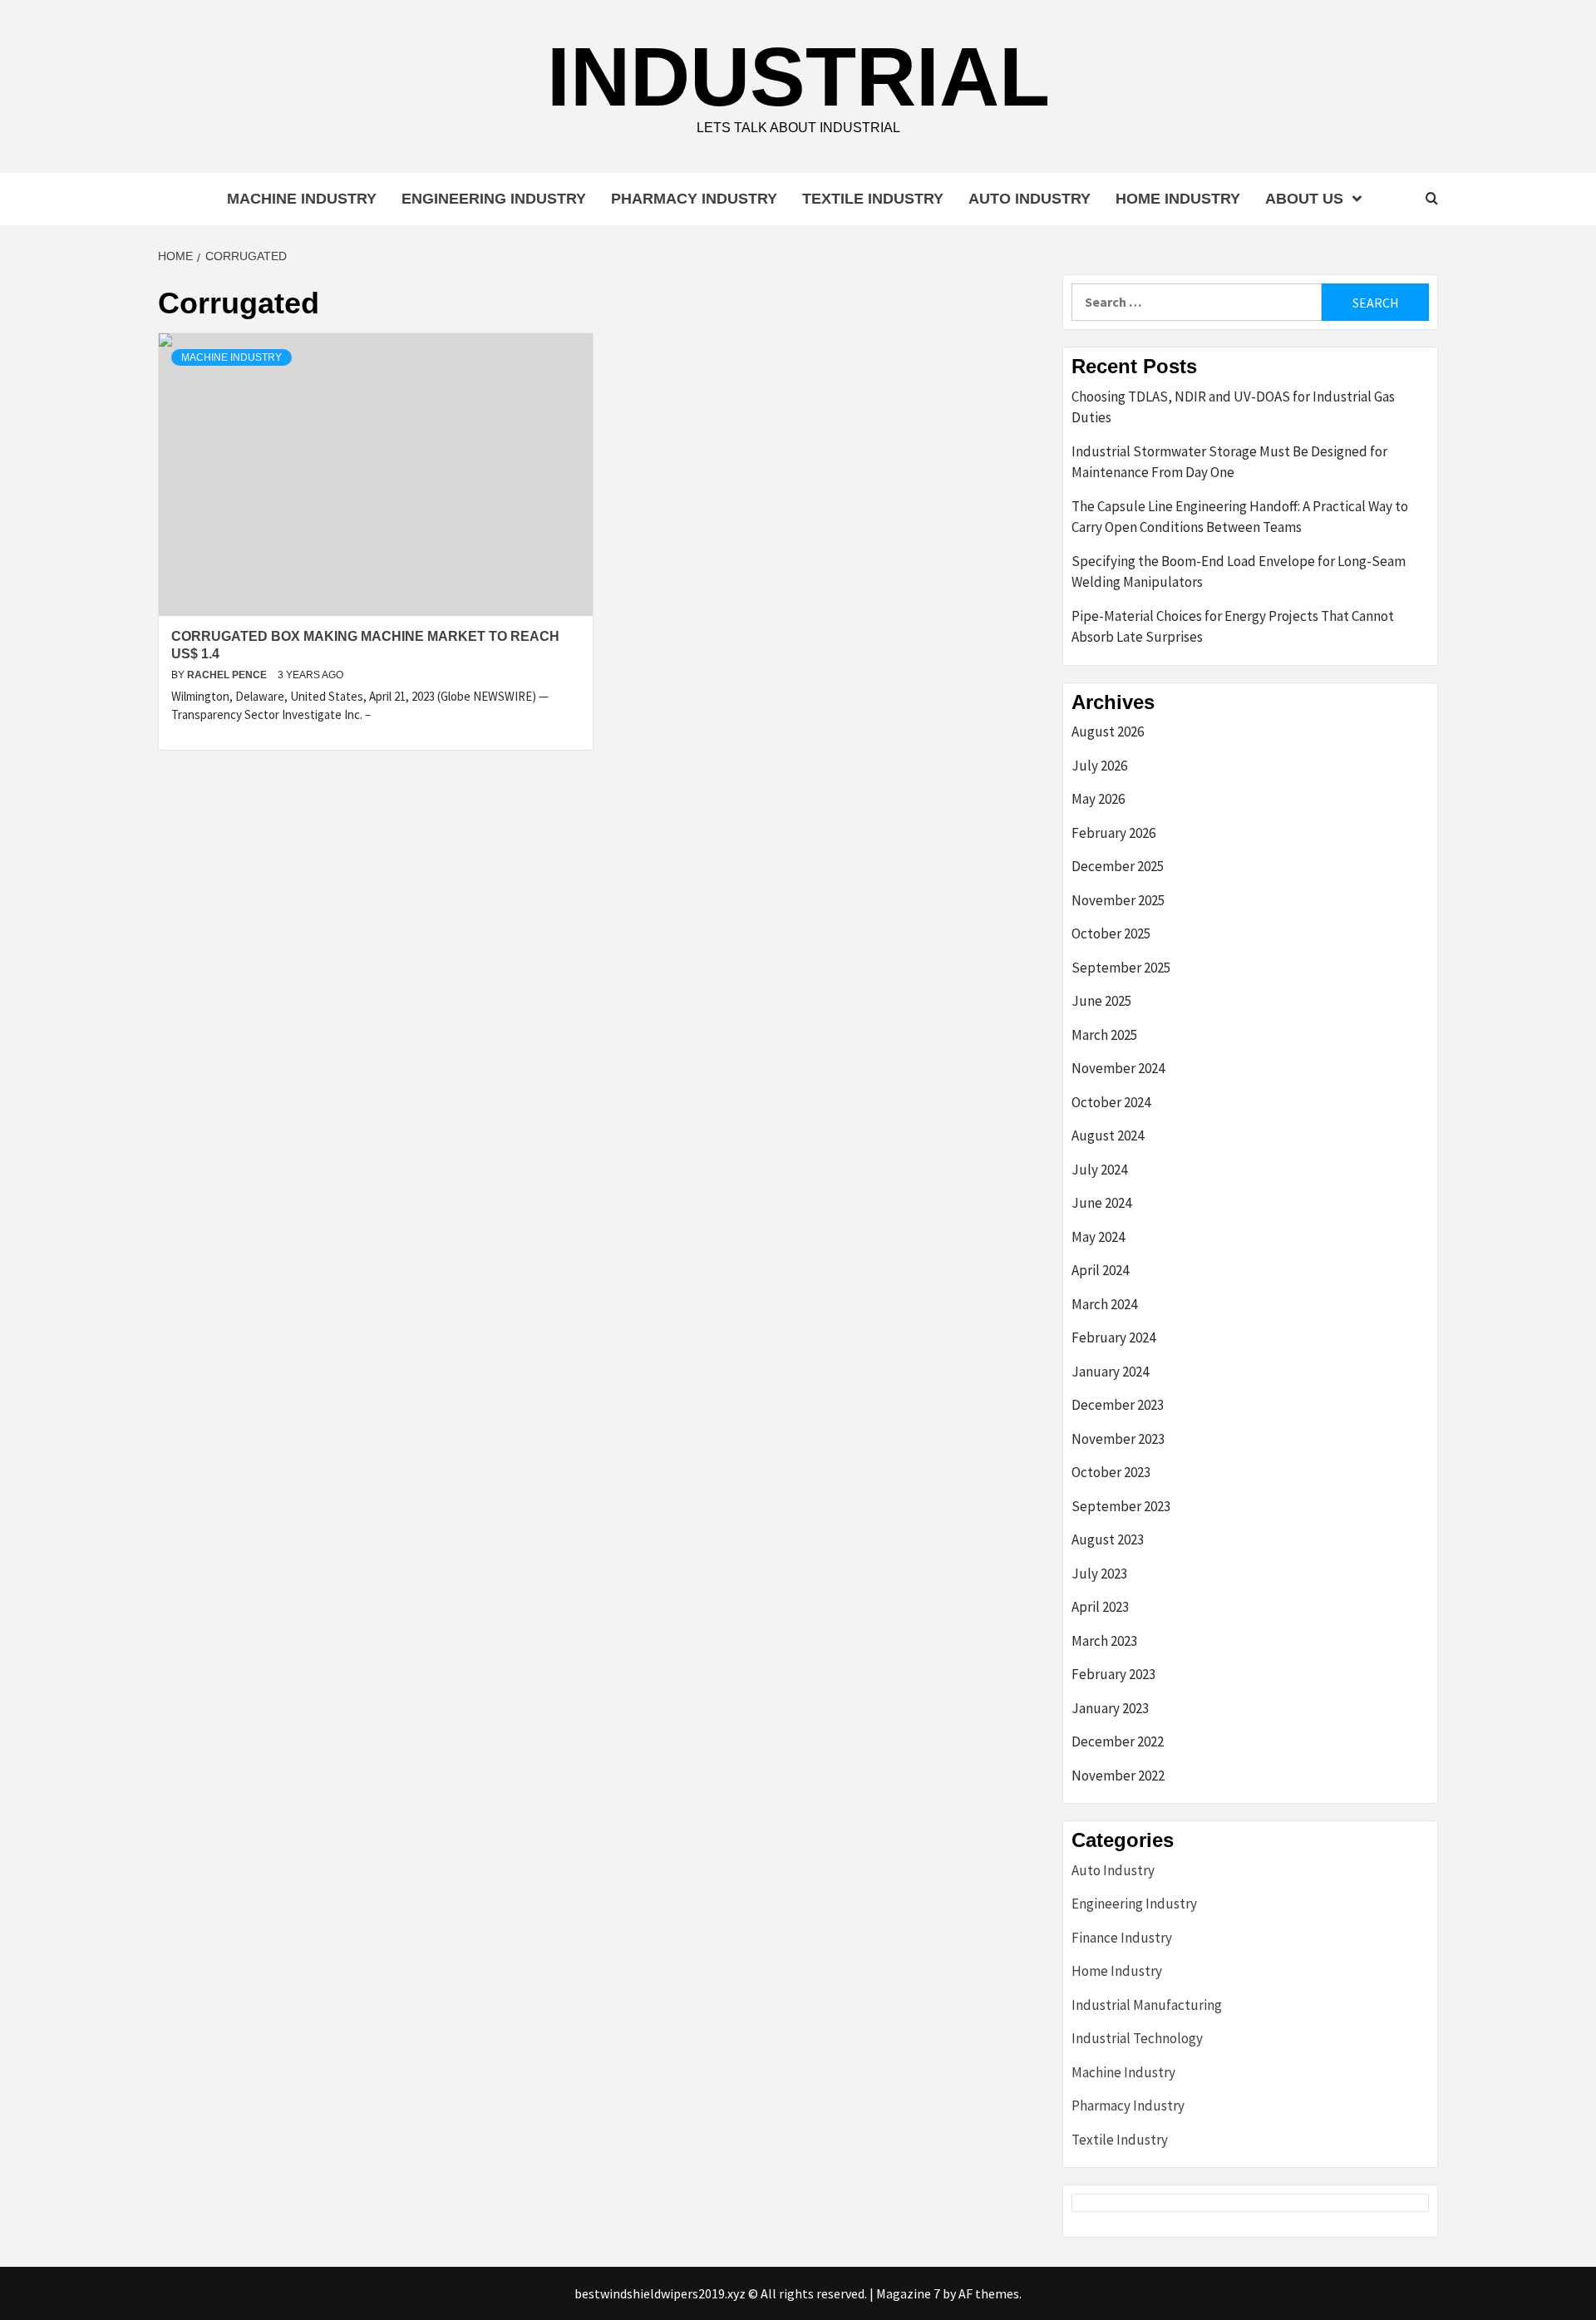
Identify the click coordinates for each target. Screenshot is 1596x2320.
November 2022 (1118, 1776)
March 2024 (1104, 1304)
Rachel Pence (228, 675)
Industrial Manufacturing (1147, 2005)
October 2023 (1111, 1472)
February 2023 (1113, 1674)
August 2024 (1108, 1135)
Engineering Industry (494, 199)
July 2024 (1099, 1170)
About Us (1304, 199)
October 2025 (1111, 933)
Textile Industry (873, 199)
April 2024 (1100, 1270)
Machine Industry (302, 199)
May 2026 (1098, 799)
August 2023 (1108, 1539)
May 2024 (1098, 1237)
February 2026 (1113, 833)
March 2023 (1104, 1641)
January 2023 (1110, 1708)
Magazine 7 (908, 2293)
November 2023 (1118, 1439)
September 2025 (1121, 968)
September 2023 (1121, 1506)
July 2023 (1099, 1574)
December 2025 (1118, 866)
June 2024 (1101, 1203)
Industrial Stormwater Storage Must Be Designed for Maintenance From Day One (1229, 462)
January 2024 (1110, 1372)
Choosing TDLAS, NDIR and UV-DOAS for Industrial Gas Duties (1233, 407)
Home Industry (1178, 199)
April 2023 (1100, 1607)
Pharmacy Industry (694, 199)
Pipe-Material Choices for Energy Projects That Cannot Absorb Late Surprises (1233, 627)
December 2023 (1118, 1405)
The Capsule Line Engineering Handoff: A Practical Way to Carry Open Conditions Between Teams (1240, 517)
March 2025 (1104, 1035)
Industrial (798, 76)
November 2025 (1118, 900)
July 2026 (1099, 766)
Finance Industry (1122, 1938)
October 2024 (1111, 1102)
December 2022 (1118, 1741)
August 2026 (1108, 731)
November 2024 (1118, 1068)
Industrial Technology (1137, 2038)
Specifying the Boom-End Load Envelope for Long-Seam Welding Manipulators (1239, 572)
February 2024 (1113, 1337)
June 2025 (1101, 1001)
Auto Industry (1030, 199)
